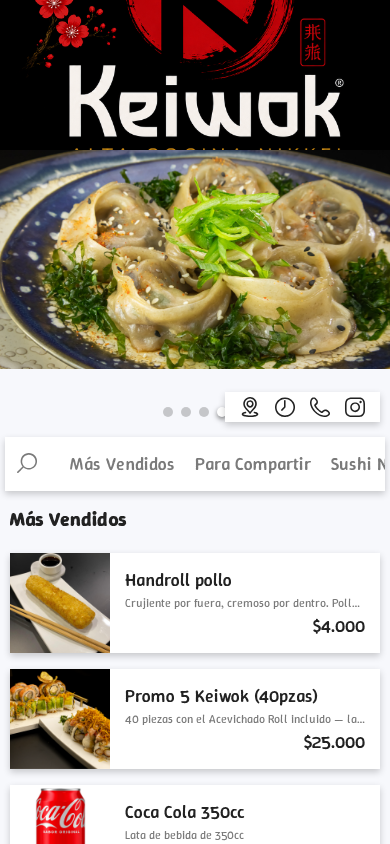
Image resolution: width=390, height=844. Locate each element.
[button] (168, 412)
